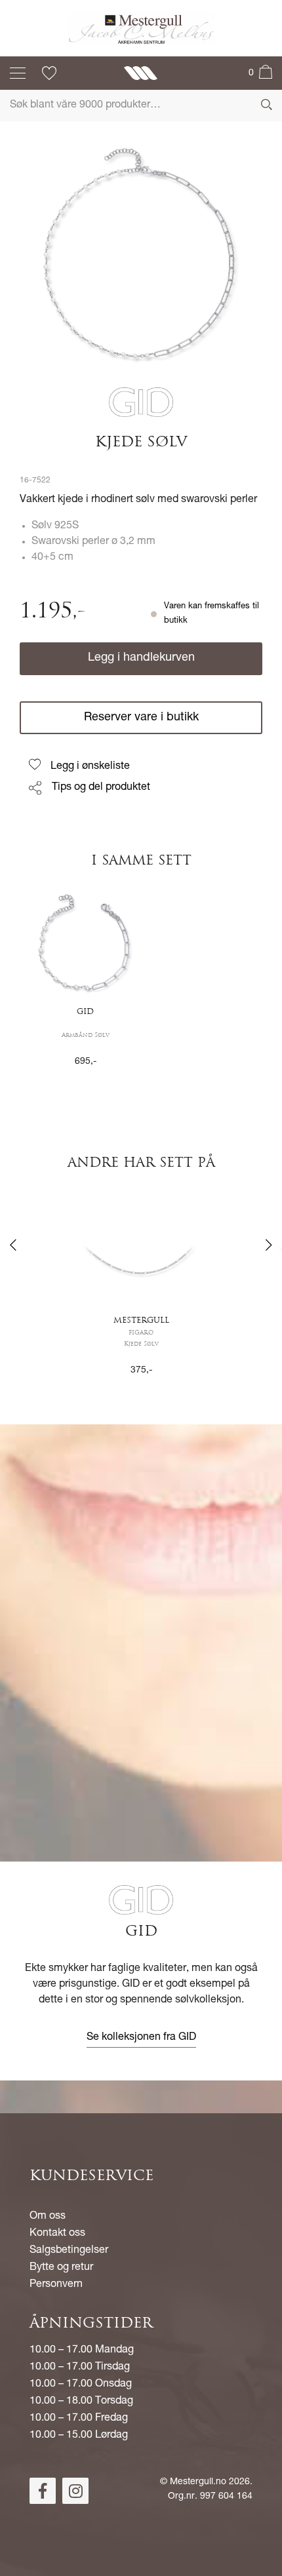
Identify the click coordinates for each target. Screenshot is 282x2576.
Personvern (56, 2285)
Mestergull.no (198, 2482)
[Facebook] (43, 2491)
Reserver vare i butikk (141, 718)
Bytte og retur (61, 2268)
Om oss (48, 2217)
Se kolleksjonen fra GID (141, 2038)
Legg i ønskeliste (90, 767)
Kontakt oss (57, 2234)
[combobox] (141, 106)
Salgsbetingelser (69, 2251)
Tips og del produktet (101, 788)
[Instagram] (75, 2491)
